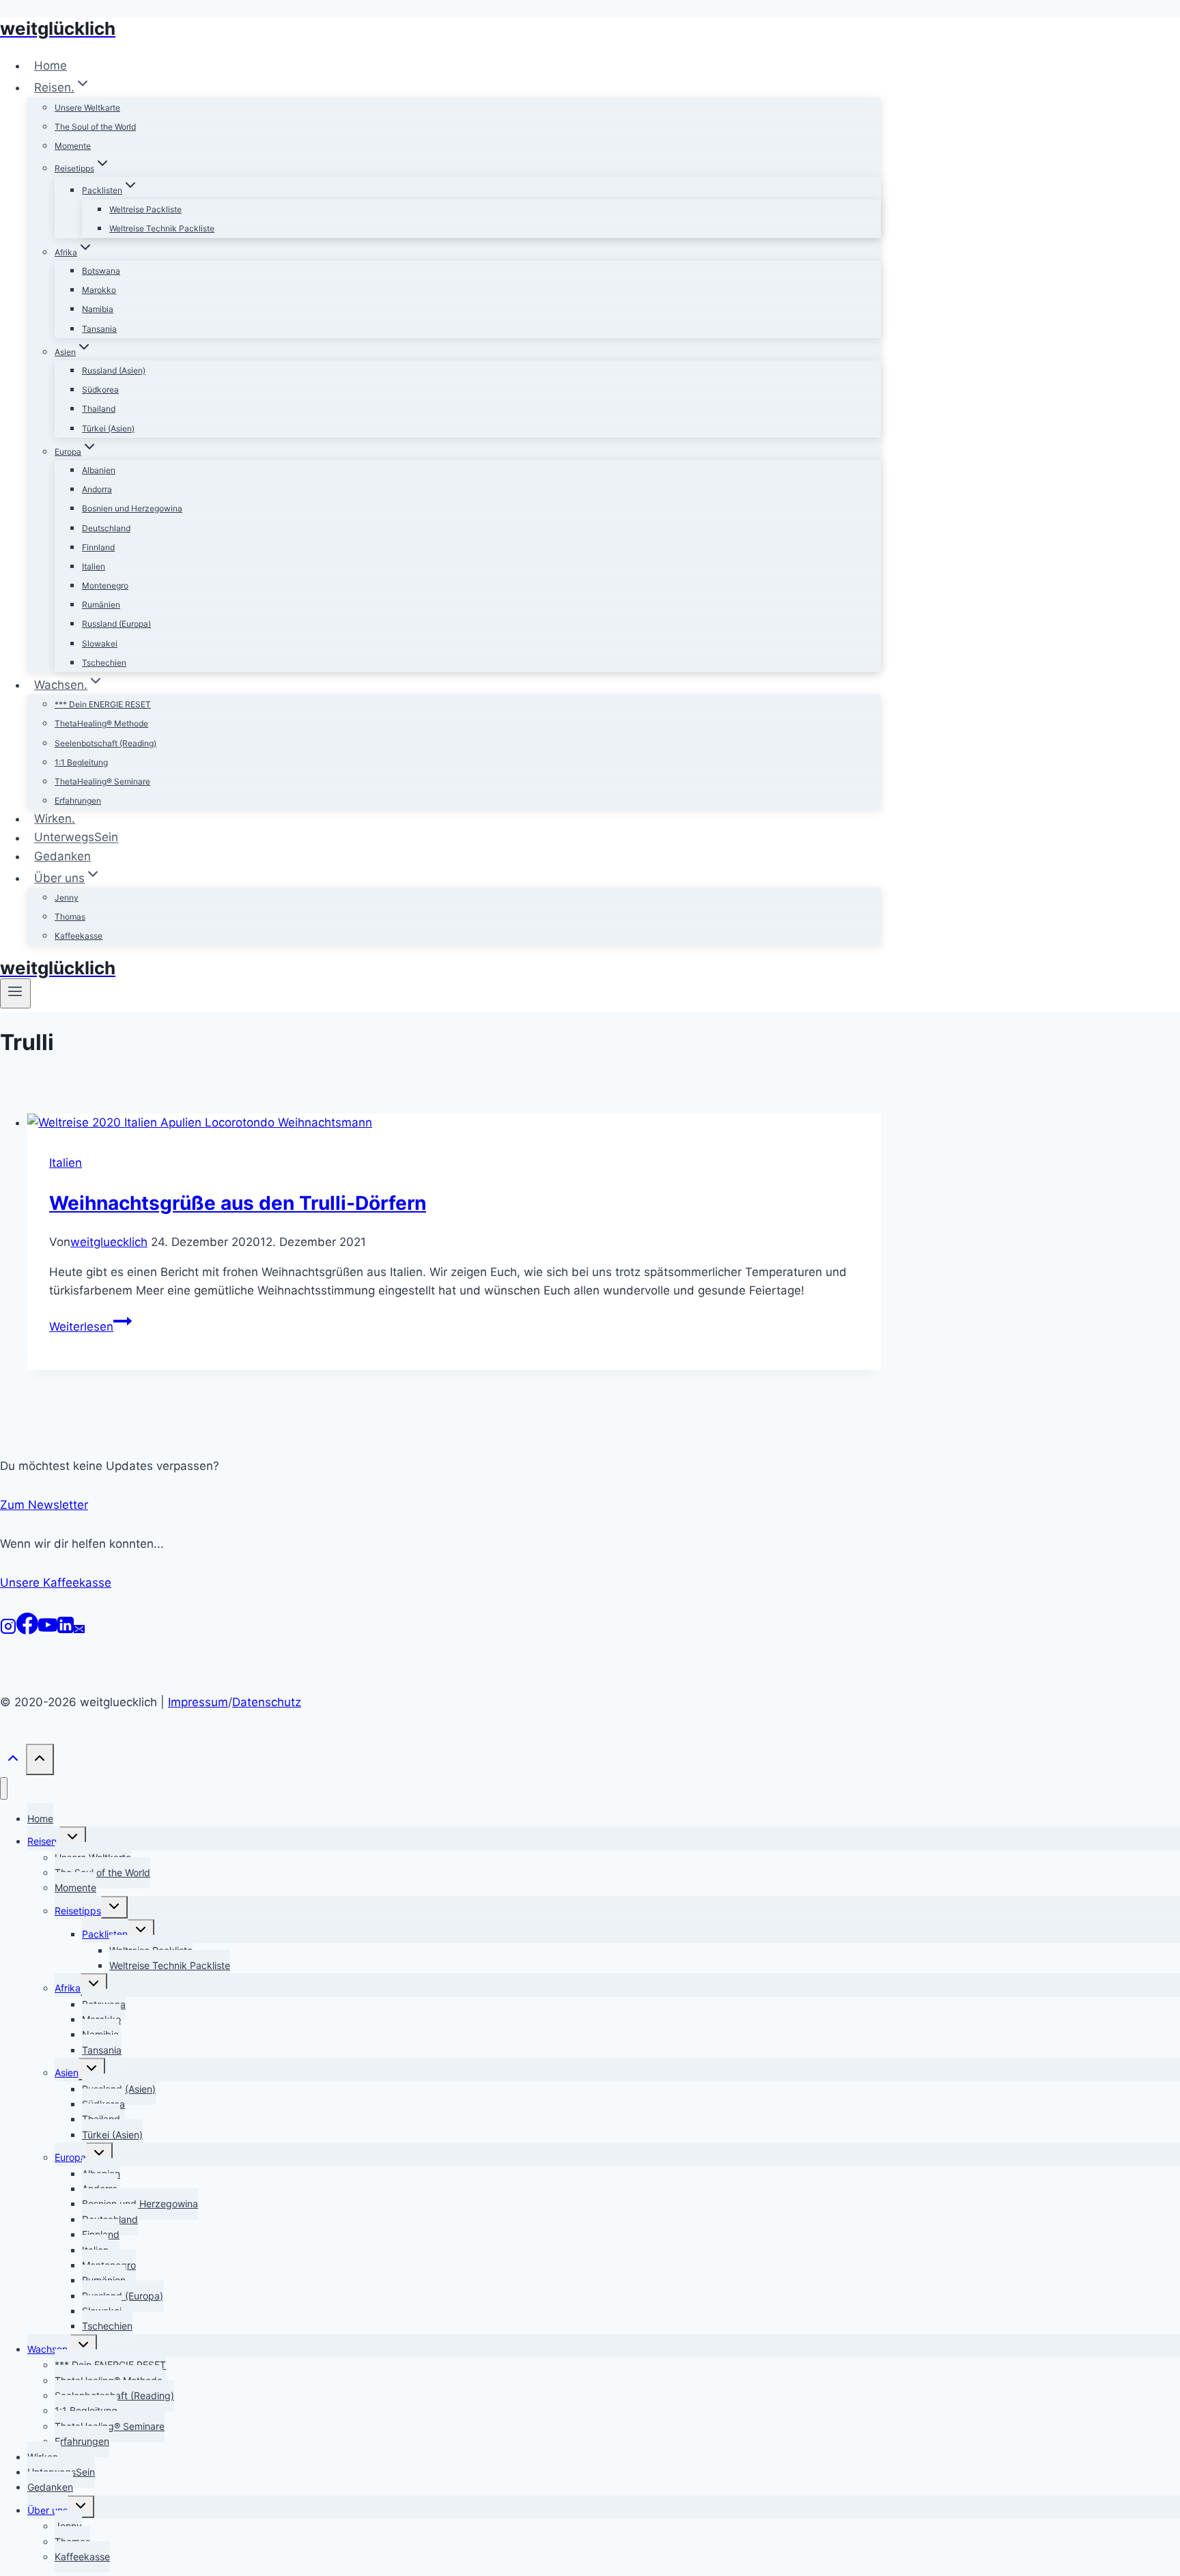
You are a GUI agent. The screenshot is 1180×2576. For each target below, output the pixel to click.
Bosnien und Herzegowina (132, 508)
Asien (67, 2072)
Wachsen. (49, 2349)
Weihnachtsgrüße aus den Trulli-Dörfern (238, 1203)
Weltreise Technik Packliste (162, 228)
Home (51, 66)
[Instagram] (8, 1630)
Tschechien (104, 663)
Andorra (97, 489)
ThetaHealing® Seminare (102, 781)
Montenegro (105, 585)
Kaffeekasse (79, 936)
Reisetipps (78, 1911)
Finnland (98, 547)
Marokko (99, 290)
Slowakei (100, 643)
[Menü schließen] (4, 1788)
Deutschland (106, 528)
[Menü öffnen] (15, 993)
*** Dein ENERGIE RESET (103, 704)
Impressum (198, 1702)
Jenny (67, 897)
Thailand (99, 409)
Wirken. (55, 819)
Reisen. (43, 1841)
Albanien (99, 470)
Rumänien (101, 605)
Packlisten (105, 1934)
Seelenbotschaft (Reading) (106, 743)
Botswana (101, 271)
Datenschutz (267, 1702)
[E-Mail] (79, 1630)
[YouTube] (48, 1630)
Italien (94, 566)
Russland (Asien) (114, 370)
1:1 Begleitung (81, 762)
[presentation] (454, 1123)
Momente (73, 146)
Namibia (98, 309)
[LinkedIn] (66, 1630)
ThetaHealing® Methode (101, 723)
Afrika (68, 1988)
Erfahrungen (78, 801)
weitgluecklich (109, 1242)
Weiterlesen (90, 1327)
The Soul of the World (95, 127)
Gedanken (62, 856)
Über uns (47, 2510)
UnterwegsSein (76, 838)
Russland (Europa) (116, 624)
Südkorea (100, 390)
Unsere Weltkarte (87, 108)
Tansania (99, 329)
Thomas (70, 917)
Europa (70, 2157)
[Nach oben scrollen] (13, 1762)
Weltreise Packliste (145, 209)
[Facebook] (27, 1630)
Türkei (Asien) (108, 428)
